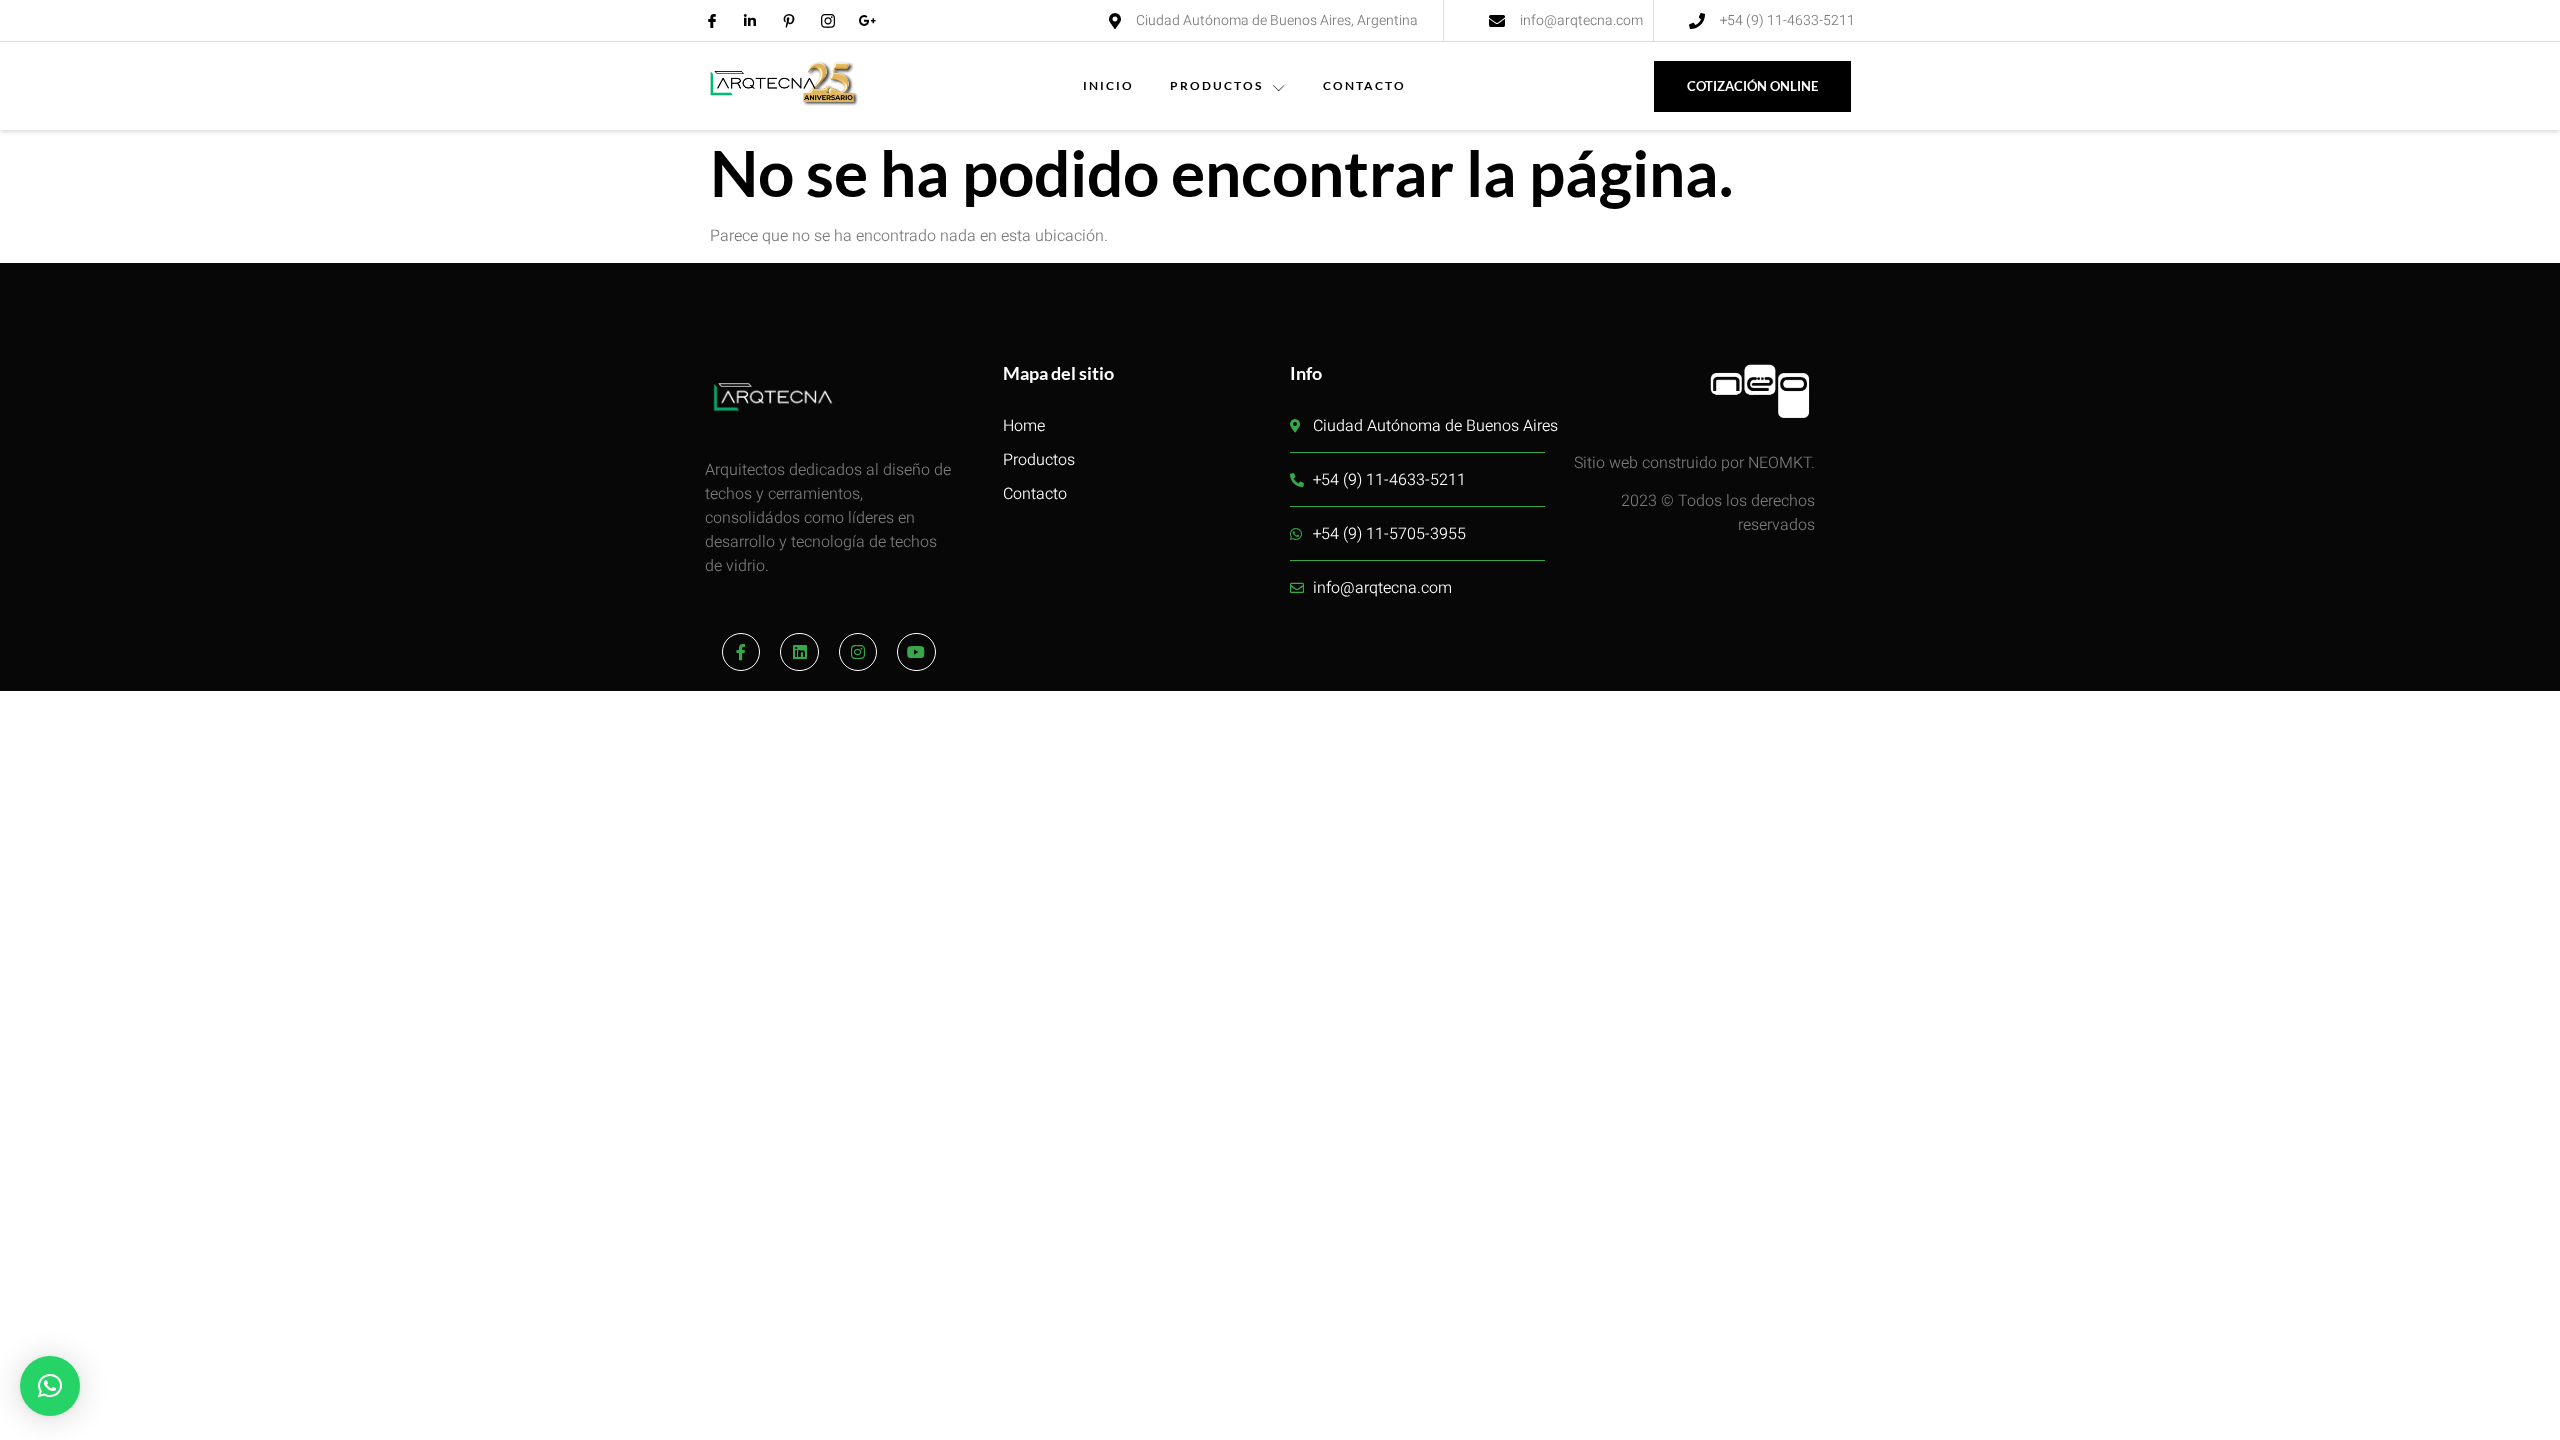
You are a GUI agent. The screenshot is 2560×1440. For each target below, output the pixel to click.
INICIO (1108, 85)
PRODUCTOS (1216, 85)
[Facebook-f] (741, 652)
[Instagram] (858, 652)
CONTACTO (1364, 85)
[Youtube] (916, 652)
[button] (50, 1386)
